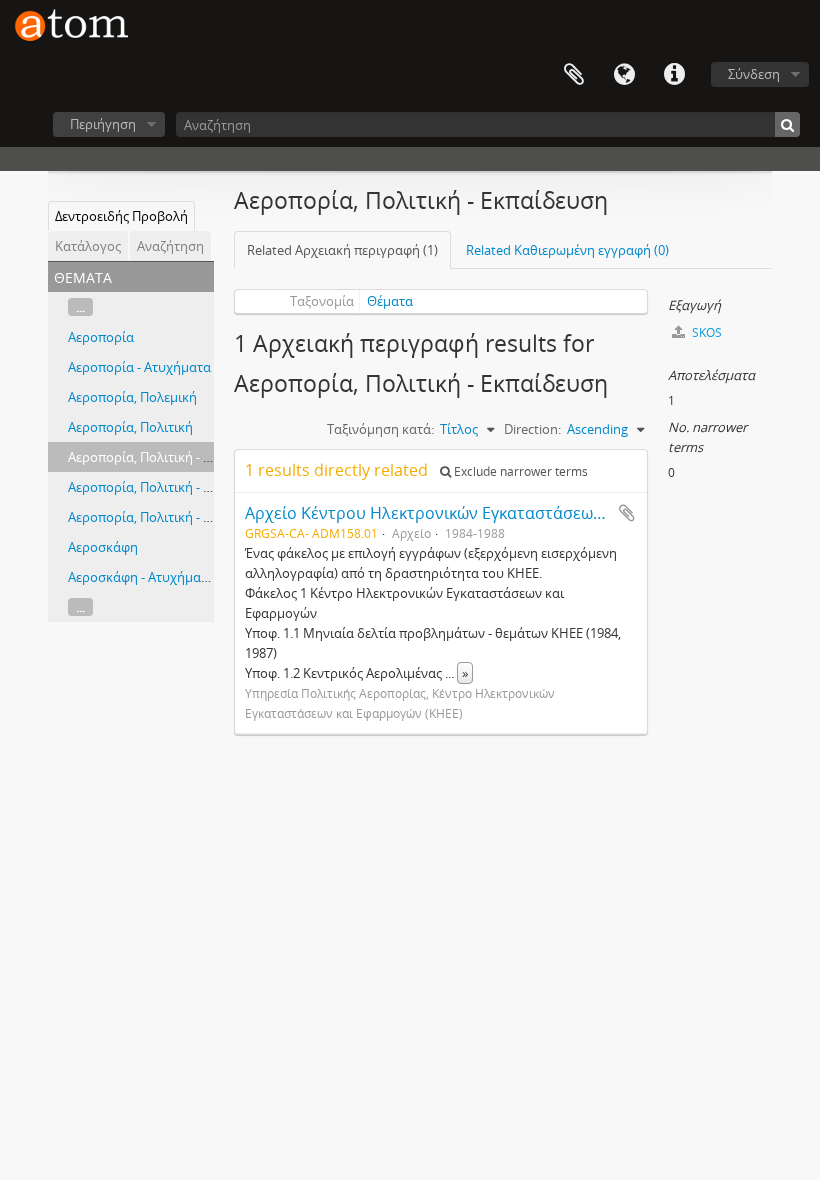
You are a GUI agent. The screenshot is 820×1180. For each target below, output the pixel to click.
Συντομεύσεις (674, 75)
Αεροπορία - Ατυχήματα (139, 367)
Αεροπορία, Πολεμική (132, 397)
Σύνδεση (754, 74)
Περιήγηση (103, 124)
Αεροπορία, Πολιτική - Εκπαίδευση (171, 457)
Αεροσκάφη (103, 547)
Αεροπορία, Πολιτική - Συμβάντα (165, 517)
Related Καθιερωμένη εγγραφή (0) (567, 250)
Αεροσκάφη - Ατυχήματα (141, 577)
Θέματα (390, 301)
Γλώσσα (624, 75)
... (80, 307)
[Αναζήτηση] (787, 124)
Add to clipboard (627, 513)
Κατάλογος (88, 246)
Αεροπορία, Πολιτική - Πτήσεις (159, 487)
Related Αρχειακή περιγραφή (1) (342, 250)
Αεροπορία (101, 337)
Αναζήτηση (170, 246)
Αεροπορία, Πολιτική (130, 427)
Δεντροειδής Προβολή (121, 216)
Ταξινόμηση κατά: (380, 429)
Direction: (532, 429)
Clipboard (574, 75)
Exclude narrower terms (519, 471)
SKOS (705, 332)
